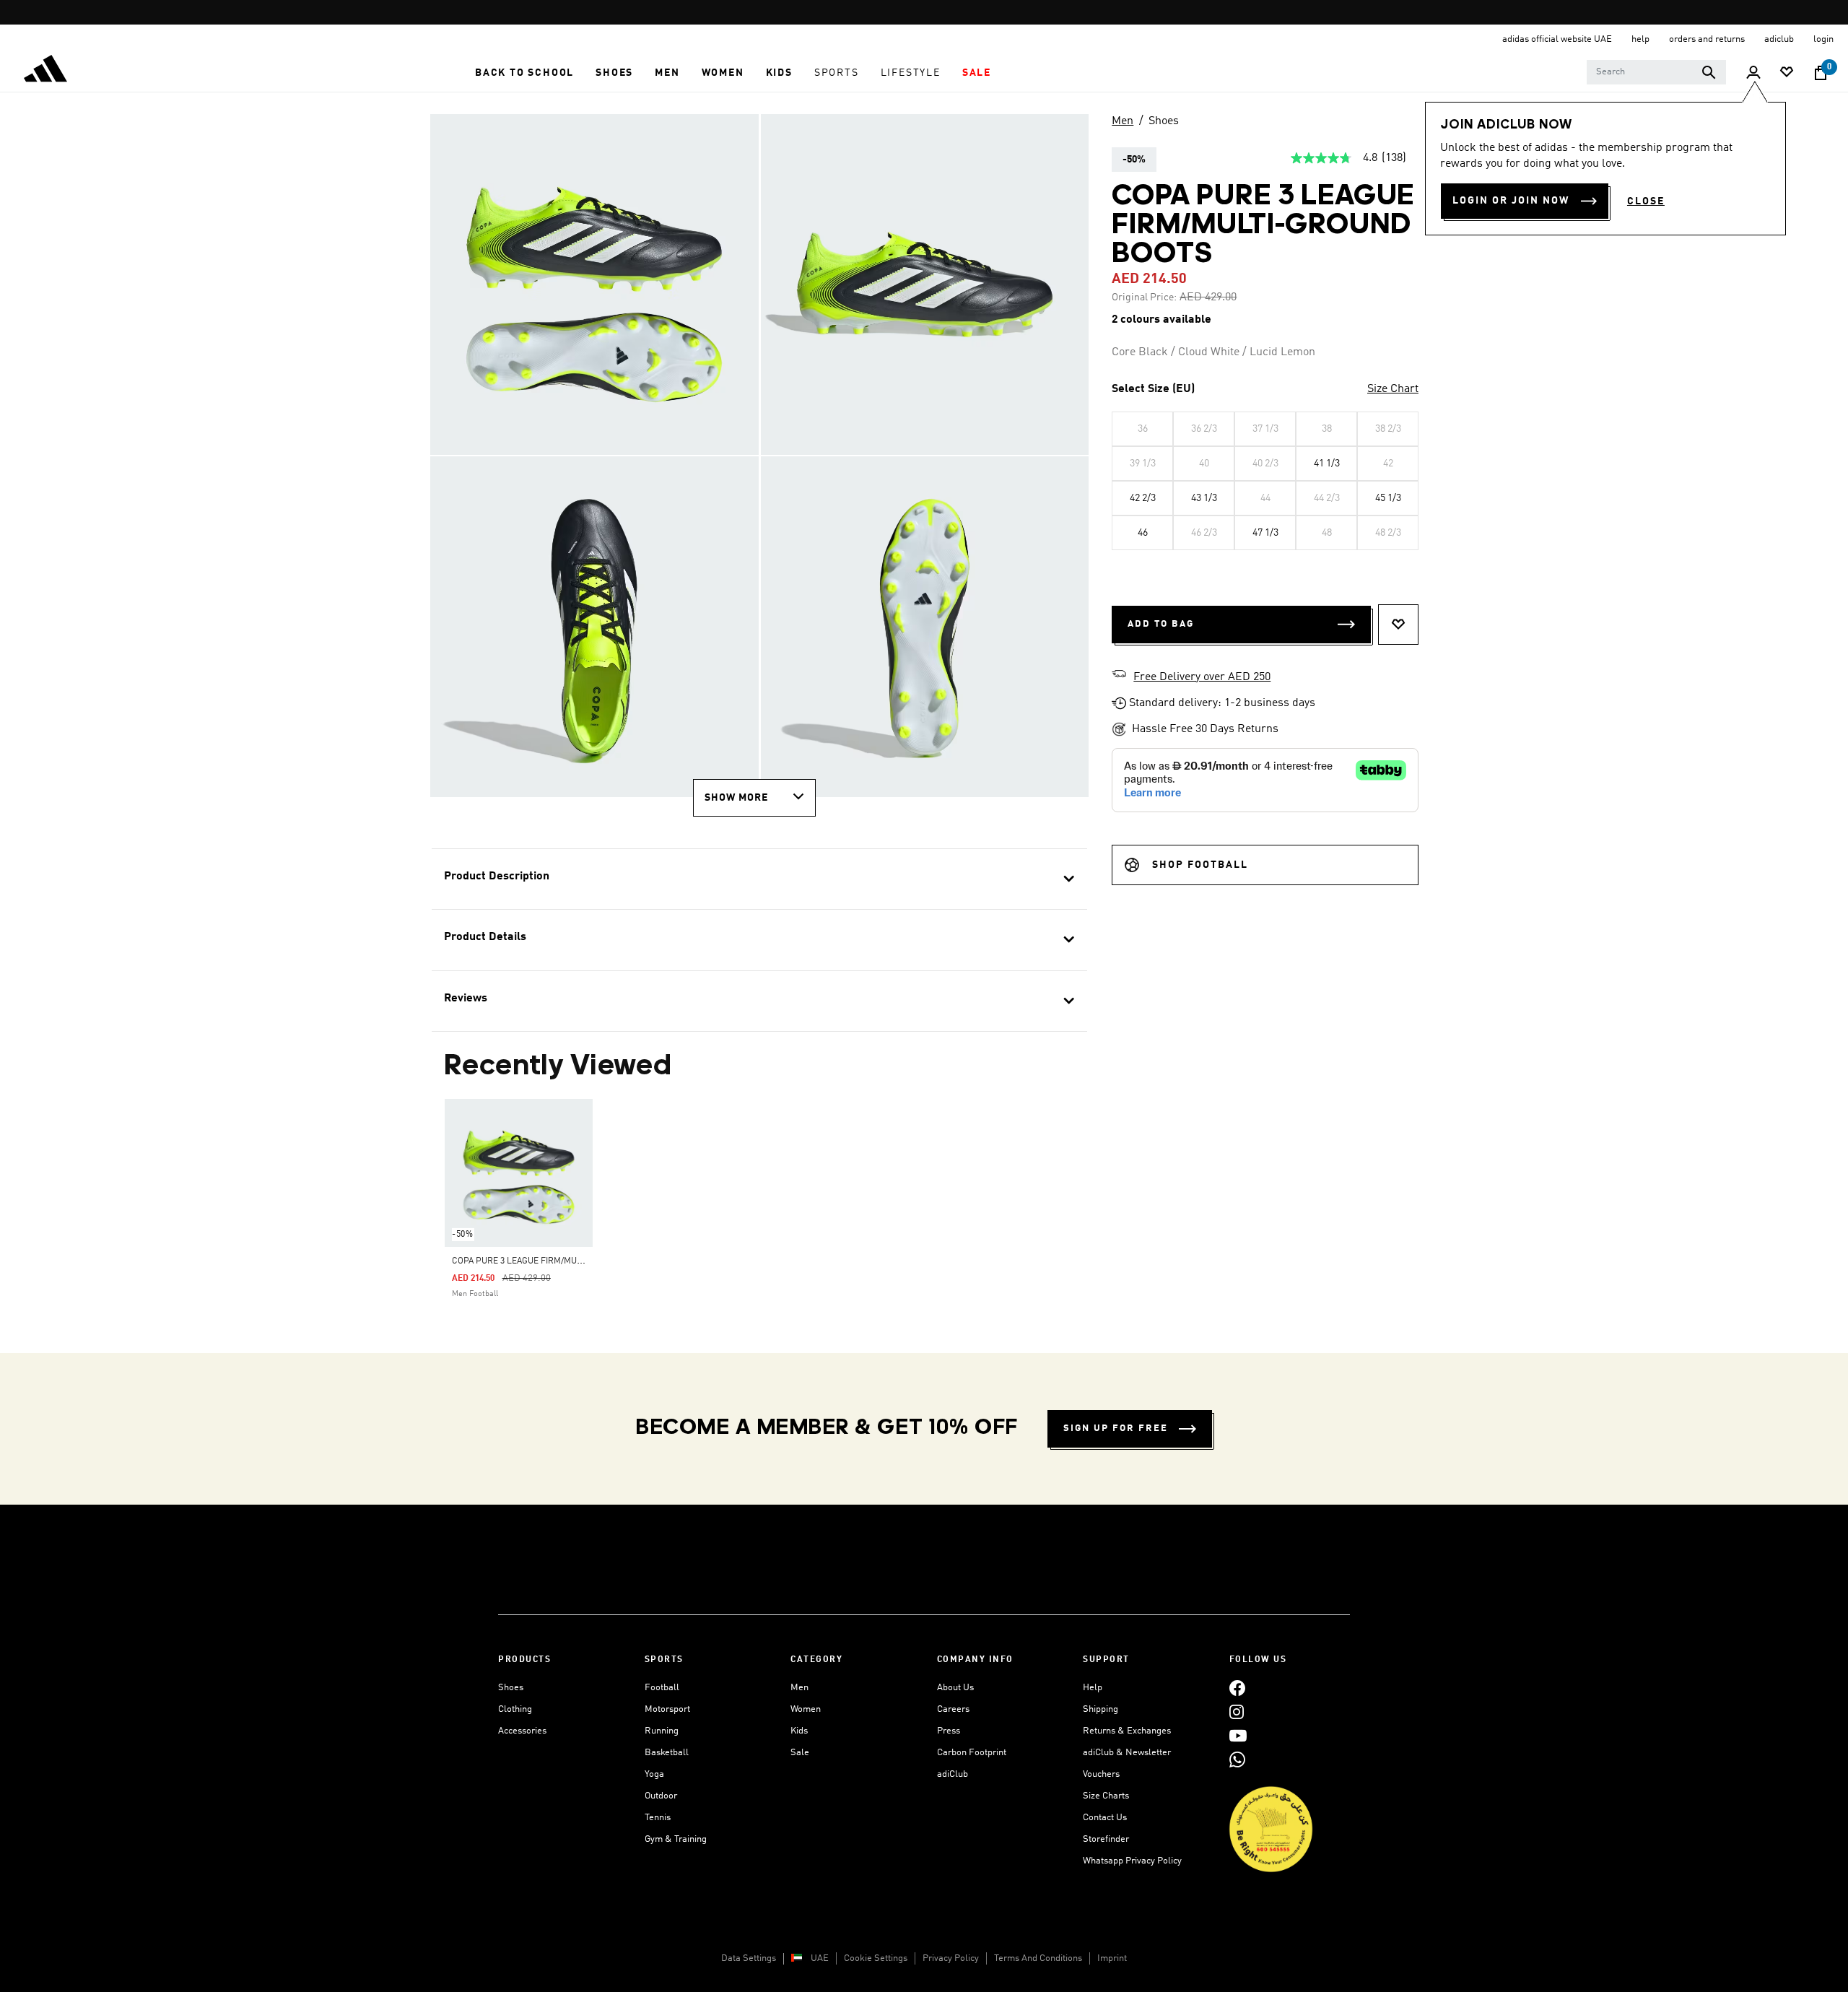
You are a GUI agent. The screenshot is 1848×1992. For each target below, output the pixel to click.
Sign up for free (1116, 1428)
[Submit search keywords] (1709, 72)
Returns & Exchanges (1127, 1731)
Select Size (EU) (1153, 389)
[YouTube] (1238, 1735)
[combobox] (1656, 72)
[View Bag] (1821, 73)
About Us (955, 1688)
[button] (524, 73)
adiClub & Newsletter (1127, 1753)
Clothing (515, 1709)
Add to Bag (1161, 624)
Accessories (522, 1731)
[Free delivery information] (1119, 676)
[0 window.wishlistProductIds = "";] (1787, 73)
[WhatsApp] (1237, 1759)
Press (949, 1731)
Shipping (1100, 1709)
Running (662, 1731)
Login (1823, 39)
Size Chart (1393, 389)
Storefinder (1106, 1839)
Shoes (1164, 121)
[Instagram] (1237, 1712)
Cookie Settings (876, 1958)
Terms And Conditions (1038, 1958)
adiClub (953, 1774)
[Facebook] (1237, 1688)
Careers (953, 1709)
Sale (800, 1753)
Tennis (658, 1818)
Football (662, 1688)
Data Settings (749, 1958)
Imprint (1112, 1958)
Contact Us (1105, 1818)
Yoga (654, 1774)
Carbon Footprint (972, 1753)
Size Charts (1106, 1796)
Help (1093, 1688)
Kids (799, 1731)
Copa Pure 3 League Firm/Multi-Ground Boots (554, 1261)
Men (1123, 121)
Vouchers (1101, 1774)
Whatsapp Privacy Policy (1132, 1861)
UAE (820, 1958)
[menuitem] (524, 73)
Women (806, 1709)
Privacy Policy (951, 1958)
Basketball (667, 1753)
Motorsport (667, 1709)
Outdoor (661, 1796)
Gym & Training (676, 1839)
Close (1646, 201)
